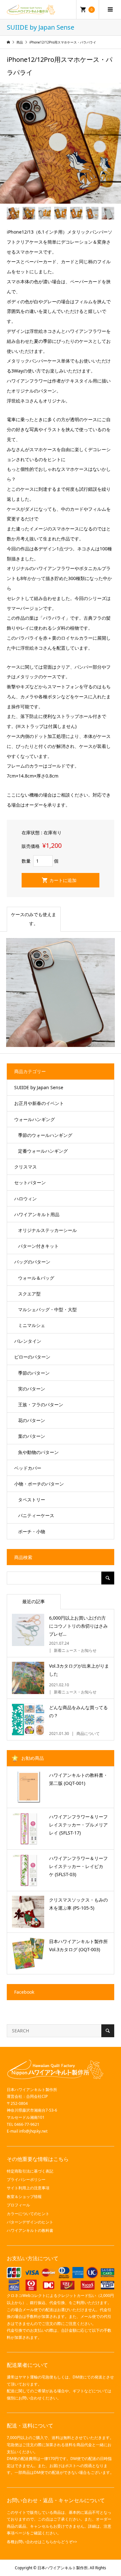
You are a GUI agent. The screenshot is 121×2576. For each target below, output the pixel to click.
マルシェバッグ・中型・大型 (47, 1309)
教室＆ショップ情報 (24, 2197)
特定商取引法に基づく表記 (30, 2171)
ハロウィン (25, 1199)
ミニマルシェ (32, 1325)
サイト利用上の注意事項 (28, 2188)
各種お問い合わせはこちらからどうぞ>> (42, 2542)
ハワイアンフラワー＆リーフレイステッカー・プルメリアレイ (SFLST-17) (78, 1825)
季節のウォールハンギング (45, 1135)
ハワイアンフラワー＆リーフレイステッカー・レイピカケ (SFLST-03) (78, 1866)
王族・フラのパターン (41, 1404)
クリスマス (25, 1167)
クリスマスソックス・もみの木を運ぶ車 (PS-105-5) (78, 1904)
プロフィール (18, 2205)
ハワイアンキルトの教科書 (30, 2230)
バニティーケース (36, 1515)
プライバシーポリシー (26, 2179)
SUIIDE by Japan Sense (39, 1087)
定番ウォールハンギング (43, 1151)
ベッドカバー (28, 1468)
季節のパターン (34, 1373)
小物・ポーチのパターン (39, 1484)
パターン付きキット (38, 1246)
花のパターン (32, 1420)
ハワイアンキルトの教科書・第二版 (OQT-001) (78, 1779)
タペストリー (32, 1500)
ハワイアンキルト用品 (37, 1214)
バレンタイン (28, 1341)
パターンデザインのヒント (30, 2222)
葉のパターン (32, 1436)
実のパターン (32, 1389)
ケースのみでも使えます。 (34, 919)
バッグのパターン (32, 1262)
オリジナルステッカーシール (47, 1230)
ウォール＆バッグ (36, 1278)
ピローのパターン (32, 1357)
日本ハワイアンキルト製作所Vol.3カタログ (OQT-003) (78, 1945)
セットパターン (30, 1182)
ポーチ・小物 (32, 1531)
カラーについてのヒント (28, 2214)
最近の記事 (34, 1601)
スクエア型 (29, 1294)
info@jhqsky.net (33, 2131)
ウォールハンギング (35, 1119)
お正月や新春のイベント (39, 1103)
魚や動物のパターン (38, 1452)
